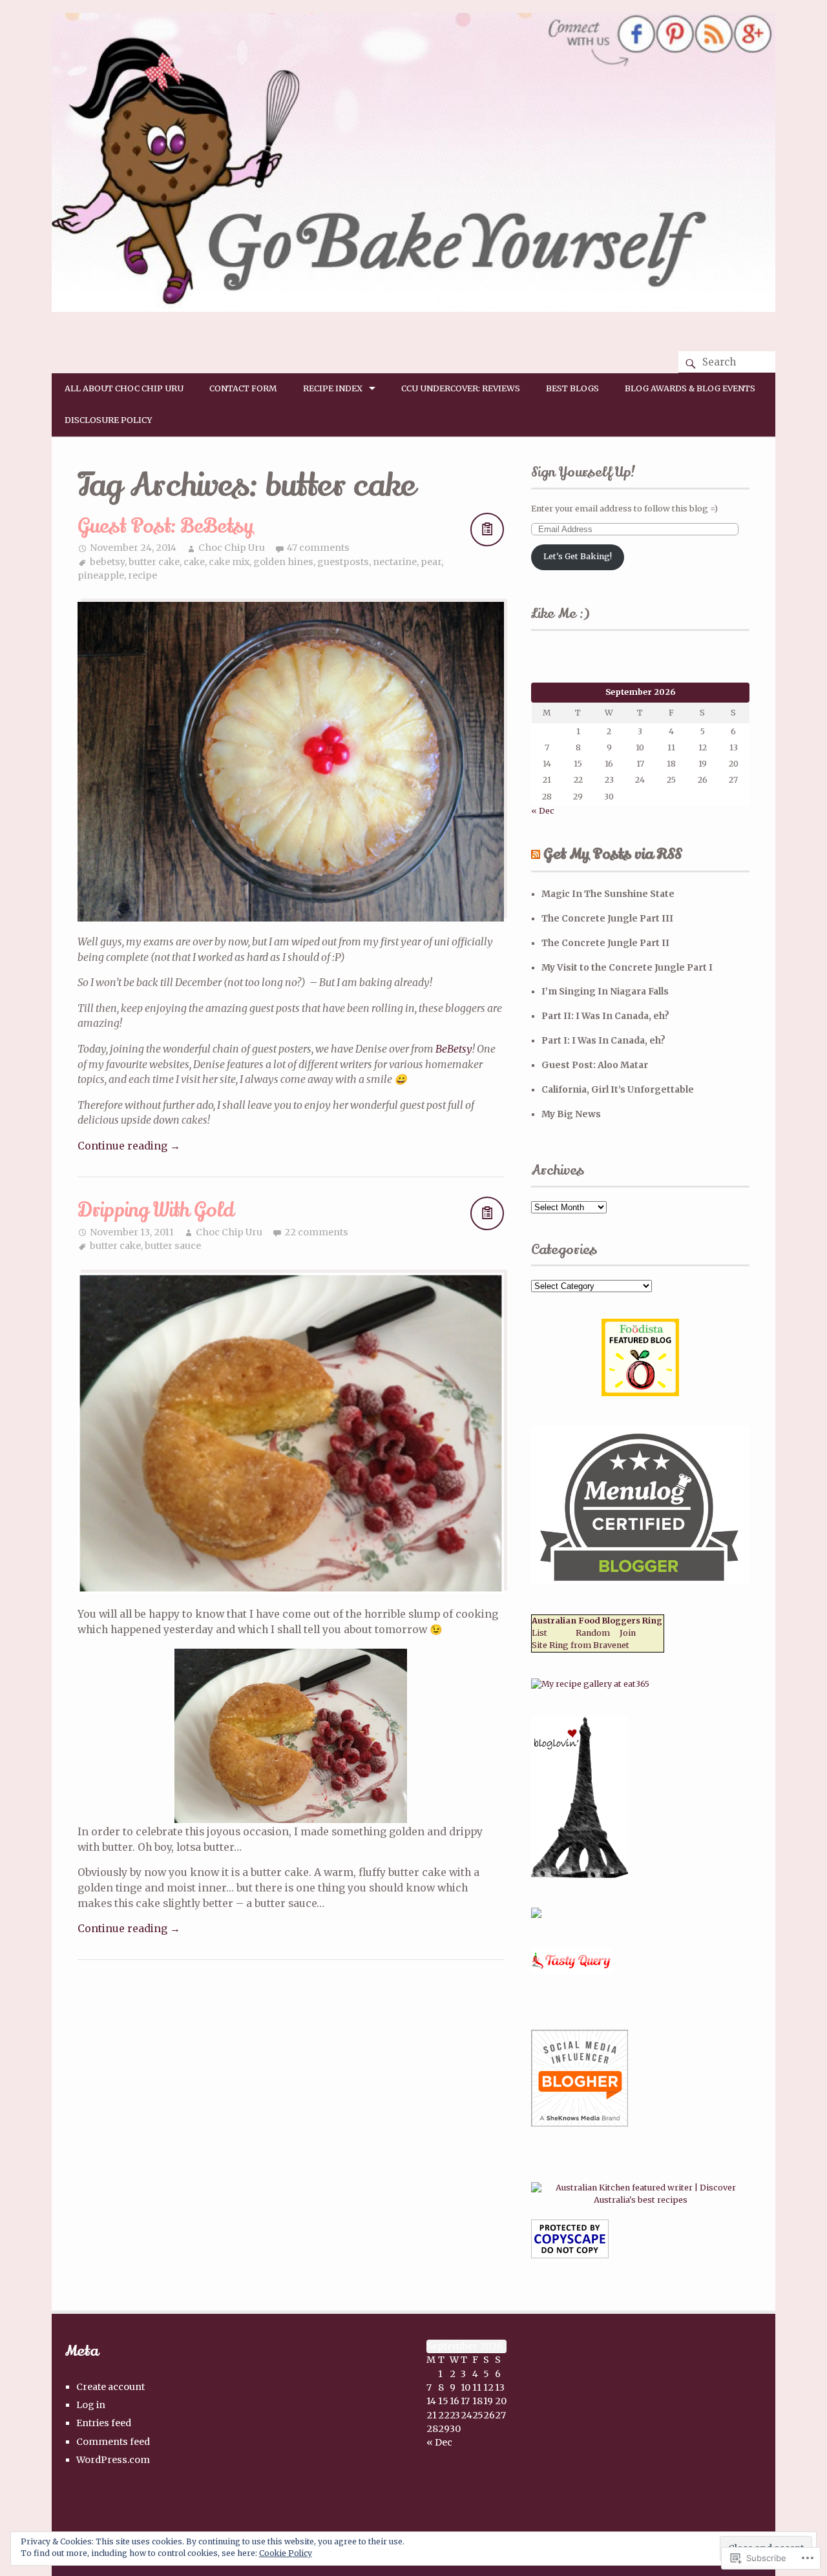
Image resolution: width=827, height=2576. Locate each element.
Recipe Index (333, 388)
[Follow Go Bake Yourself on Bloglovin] (580, 1875)
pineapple (101, 575)
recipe (142, 575)
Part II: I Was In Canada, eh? (605, 1016)
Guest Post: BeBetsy (165, 527)
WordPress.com (113, 2460)
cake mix (229, 562)
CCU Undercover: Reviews (461, 388)
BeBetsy (454, 1049)
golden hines (283, 562)
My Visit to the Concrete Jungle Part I (627, 967)
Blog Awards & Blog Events (690, 388)
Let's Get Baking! (578, 556)
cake (194, 562)
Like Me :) (560, 613)
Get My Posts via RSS (612, 854)
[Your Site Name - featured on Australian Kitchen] (640, 2200)
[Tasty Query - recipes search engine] (571, 1971)
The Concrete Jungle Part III (607, 918)
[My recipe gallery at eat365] (590, 1684)
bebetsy (107, 562)
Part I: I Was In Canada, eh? (603, 1040)
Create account (110, 2387)
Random (593, 1633)
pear (431, 562)
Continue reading (129, 1146)
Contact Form (243, 388)
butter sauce (173, 1246)
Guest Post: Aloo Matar (595, 1065)
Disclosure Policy (109, 420)
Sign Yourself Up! (583, 472)
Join (628, 1633)
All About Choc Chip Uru (124, 388)
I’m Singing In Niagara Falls (605, 991)
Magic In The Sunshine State (608, 894)
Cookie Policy (286, 2553)
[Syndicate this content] (536, 854)
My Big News (571, 1114)
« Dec (543, 811)
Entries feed (104, 2423)
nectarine (395, 562)
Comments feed (113, 2442)
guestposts (343, 562)
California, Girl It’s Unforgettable (618, 1089)
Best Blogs (572, 388)
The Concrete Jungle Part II (605, 943)
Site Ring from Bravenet (581, 1645)
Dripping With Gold (156, 1211)
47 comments (318, 548)
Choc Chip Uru (232, 548)
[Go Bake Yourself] (413, 308)
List (539, 1633)
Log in (91, 2405)
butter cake (154, 562)
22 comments (316, 1232)
